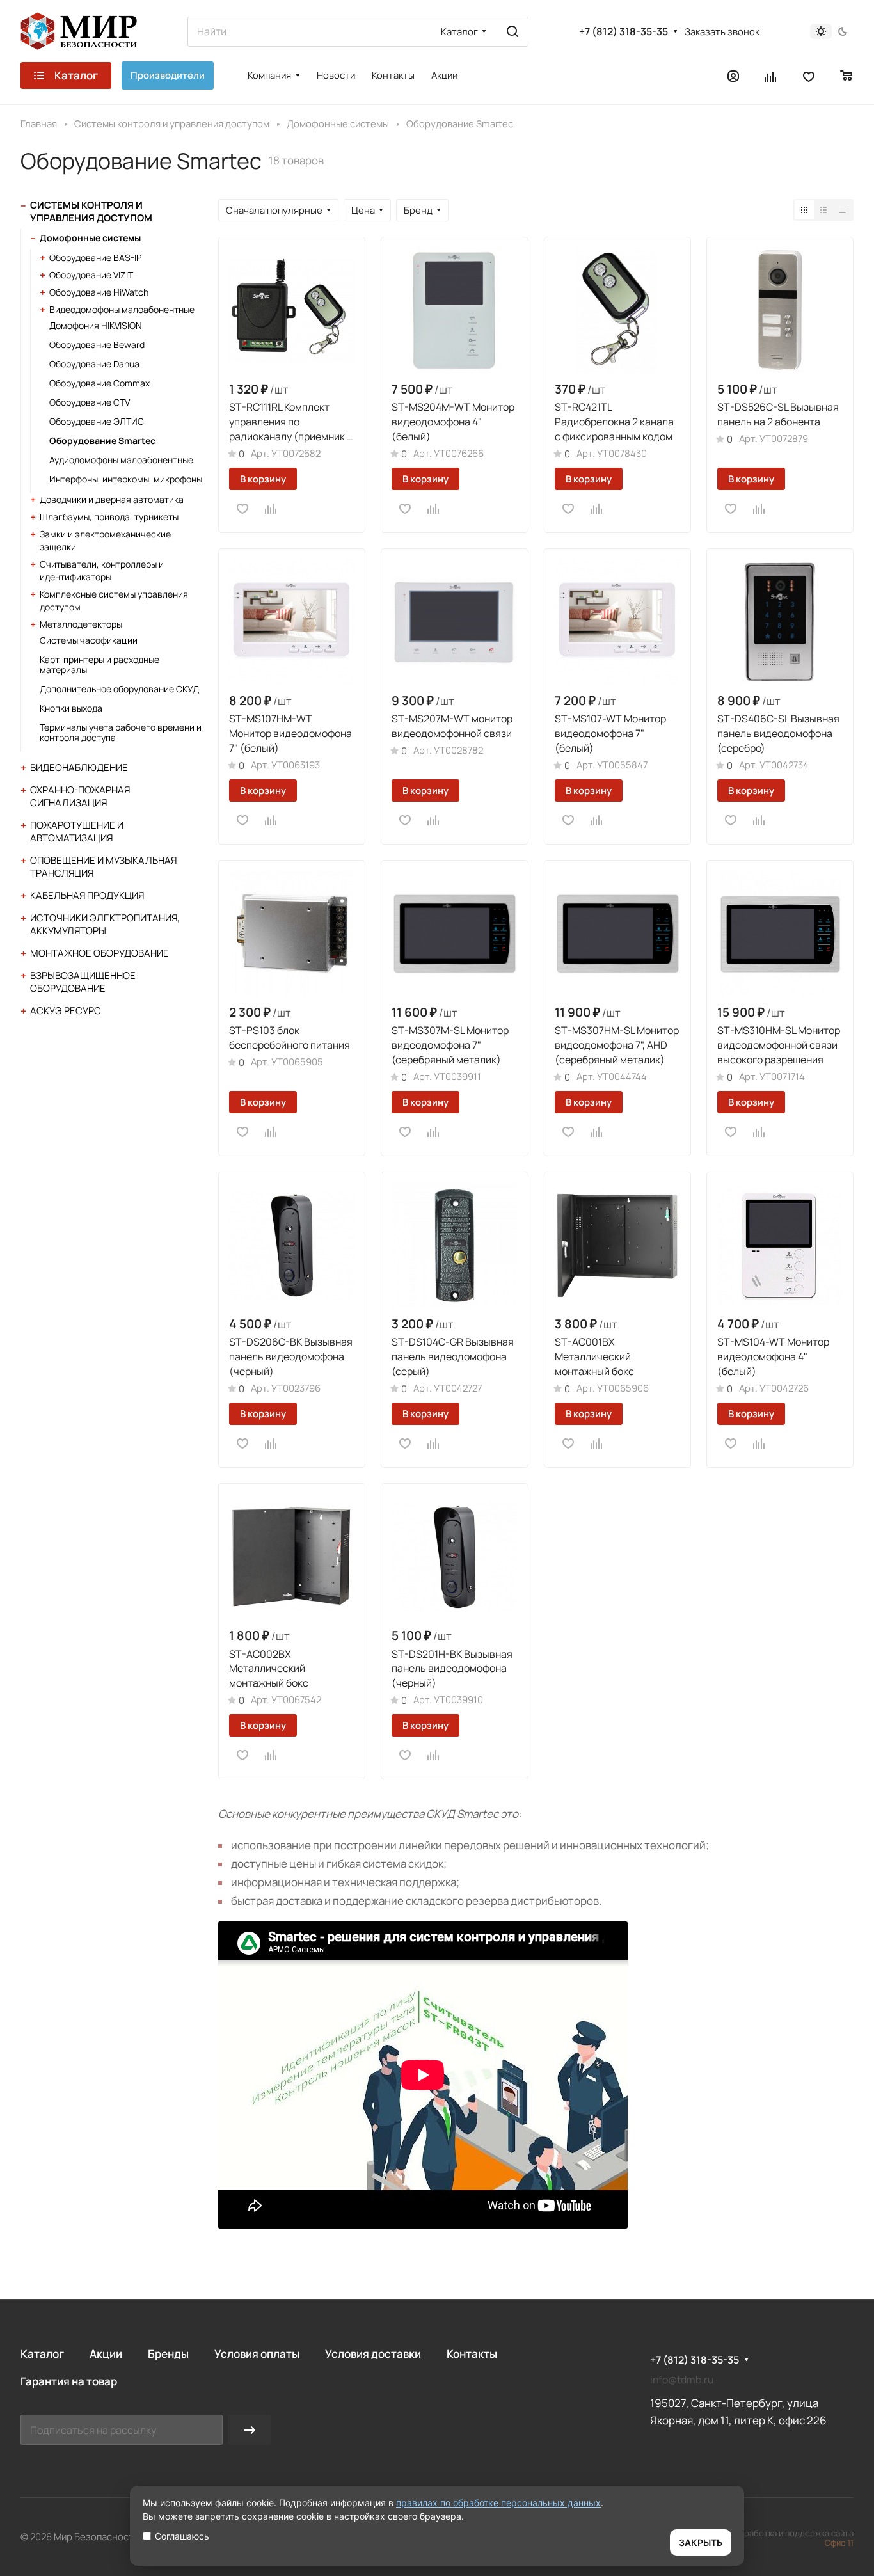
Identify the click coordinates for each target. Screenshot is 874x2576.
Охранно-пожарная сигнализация (80, 796)
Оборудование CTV (90, 402)
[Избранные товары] (809, 76)
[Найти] (512, 32)
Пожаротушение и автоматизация (77, 831)
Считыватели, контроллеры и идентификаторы (102, 570)
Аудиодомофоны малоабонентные (121, 460)
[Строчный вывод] (823, 210)
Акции (106, 2354)
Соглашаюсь (182, 2536)
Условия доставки (373, 2354)
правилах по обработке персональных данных (498, 2503)
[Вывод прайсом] (843, 210)
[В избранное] (242, 509)
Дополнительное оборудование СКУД (119, 689)
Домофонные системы (90, 238)
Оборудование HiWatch (99, 292)
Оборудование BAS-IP (95, 258)
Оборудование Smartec (102, 441)
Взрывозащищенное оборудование (83, 982)
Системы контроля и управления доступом (91, 211)
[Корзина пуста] (847, 76)
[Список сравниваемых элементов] (771, 76)
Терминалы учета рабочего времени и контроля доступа (121, 732)
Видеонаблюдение (79, 767)
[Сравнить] (271, 509)
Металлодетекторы (81, 624)
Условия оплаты (257, 2354)
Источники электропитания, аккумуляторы (105, 924)
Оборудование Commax (99, 383)
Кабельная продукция (87, 895)
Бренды (168, 2354)
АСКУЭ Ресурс (66, 1011)
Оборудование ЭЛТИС (97, 421)
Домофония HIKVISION (96, 325)
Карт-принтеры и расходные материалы (99, 664)
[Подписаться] (250, 2430)
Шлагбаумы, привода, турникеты (109, 517)
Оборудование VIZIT (91, 275)
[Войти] (733, 76)
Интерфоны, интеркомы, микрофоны (126, 479)
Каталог (42, 2354)
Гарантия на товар (69, 2381)
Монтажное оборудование (99, 953)
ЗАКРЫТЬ (701, 2542)
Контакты (472, 2354)
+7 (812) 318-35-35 (624, 32)
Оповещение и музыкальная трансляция (103, 867)
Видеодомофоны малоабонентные (122, 309)
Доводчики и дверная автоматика (112, 499)
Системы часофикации (89, 640)
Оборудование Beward (97, 345)
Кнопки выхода (71, 708)
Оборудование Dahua (94, 364)
